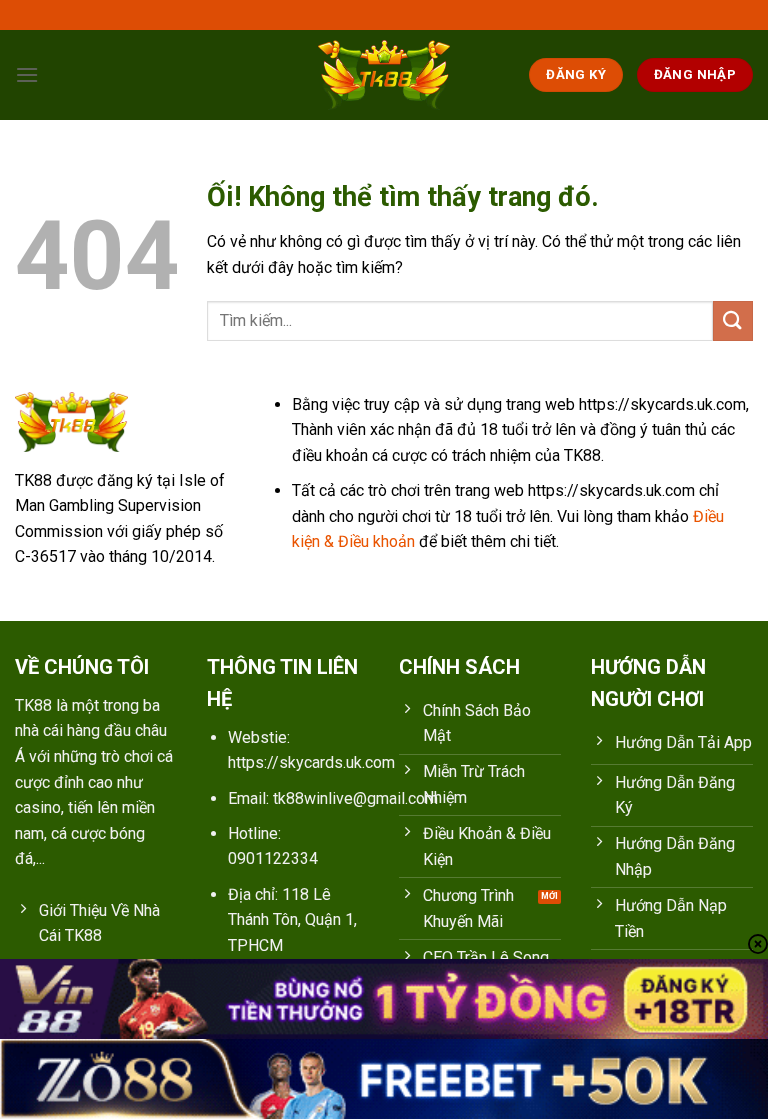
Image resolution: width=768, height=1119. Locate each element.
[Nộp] (733, 320)
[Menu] (27, 74)
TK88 (33, 705)
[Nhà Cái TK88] (384, 75)
